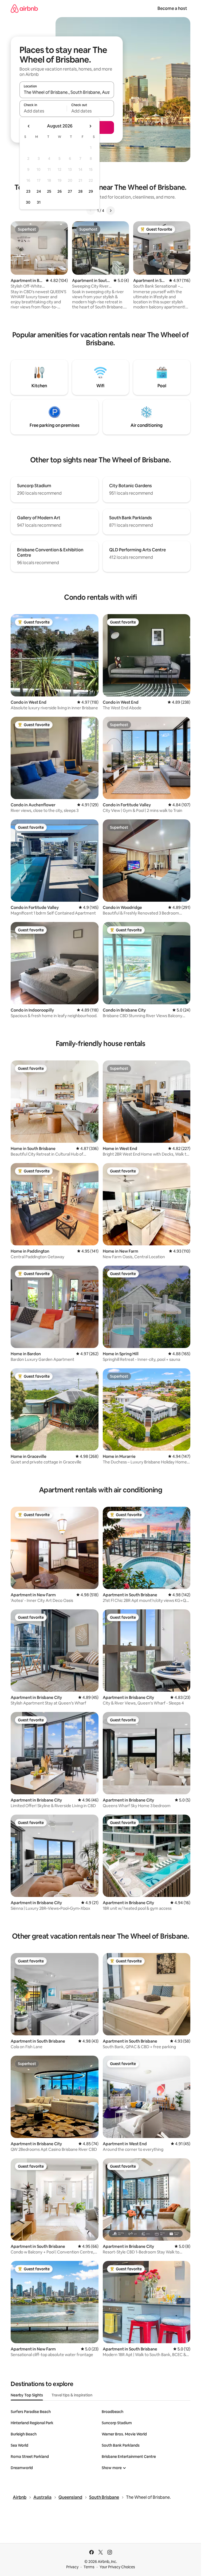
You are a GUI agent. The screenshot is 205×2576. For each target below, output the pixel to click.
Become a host (172, 8)
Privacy (72, 2567)
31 (39, 202)
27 (70, 191)
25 (49, 191)
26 (60, 191)
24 (39, 191)
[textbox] (43, 111)
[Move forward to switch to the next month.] (90, 126)
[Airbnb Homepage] (24, 8)
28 (80, 191)
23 (28, 191)
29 (91, 191)
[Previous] (91, 211)
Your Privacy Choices (117, 2567)
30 (28, 202)
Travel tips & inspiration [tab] (72, 2395)
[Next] (111, 211)
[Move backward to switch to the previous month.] (29, 126)
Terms (89, 2567)
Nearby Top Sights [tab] (27, 2395)
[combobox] (67, 92)
